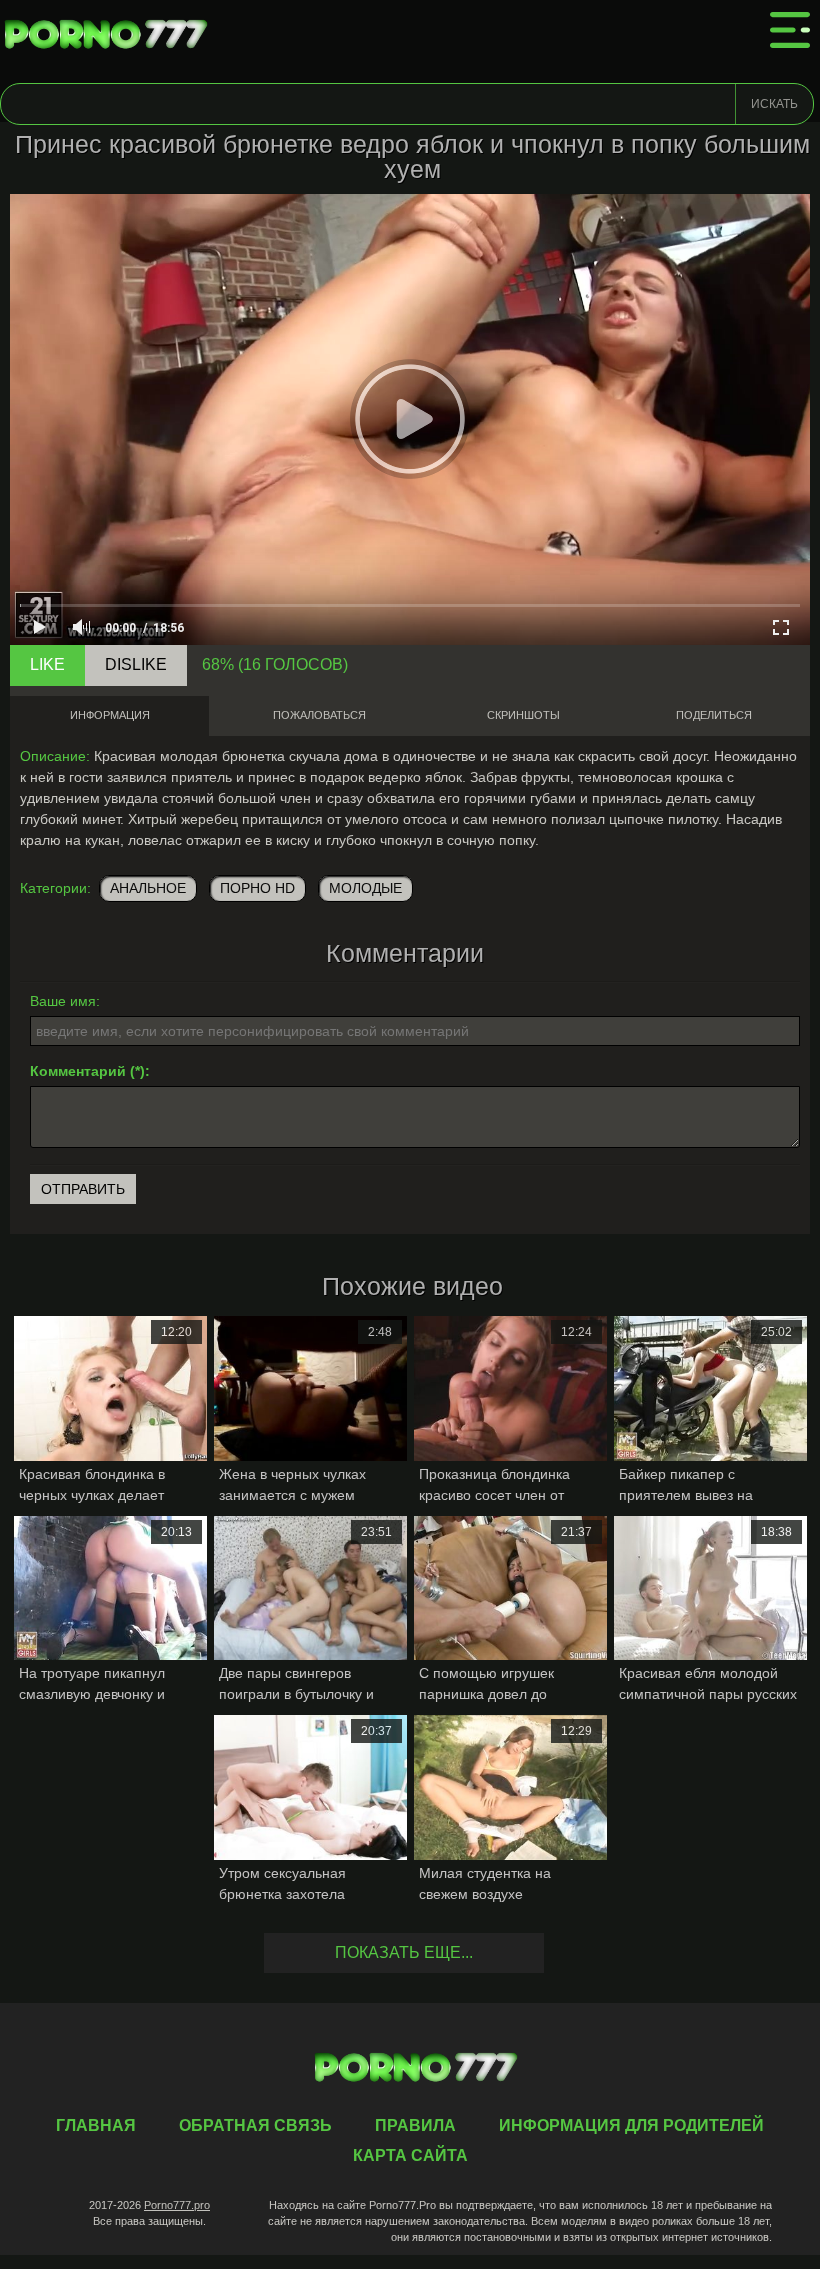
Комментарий (78, 1071)
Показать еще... (404, 1952)
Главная (110, 35)
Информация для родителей (631, 2125)
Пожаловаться (319, 715)
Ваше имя (63, 1001)
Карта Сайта (410, 2155)
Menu (790, 30)
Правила (415, 2125)
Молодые (365, 888)
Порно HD (257, 888)
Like (47, 664)
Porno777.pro (177, 2205)
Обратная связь (255, 2125)
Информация (110, 715)
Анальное (148, 888)
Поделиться (714, 715)
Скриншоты (523, 715)
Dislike (136, 664)
